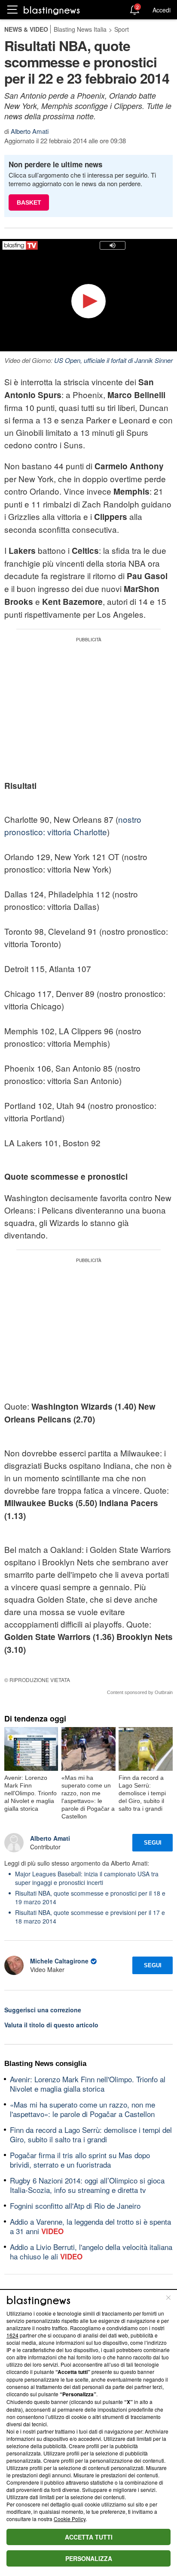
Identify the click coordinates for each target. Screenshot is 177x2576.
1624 (12, 2335)
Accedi (162, 10)
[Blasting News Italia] (52, 10)
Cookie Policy (70, 2519)
